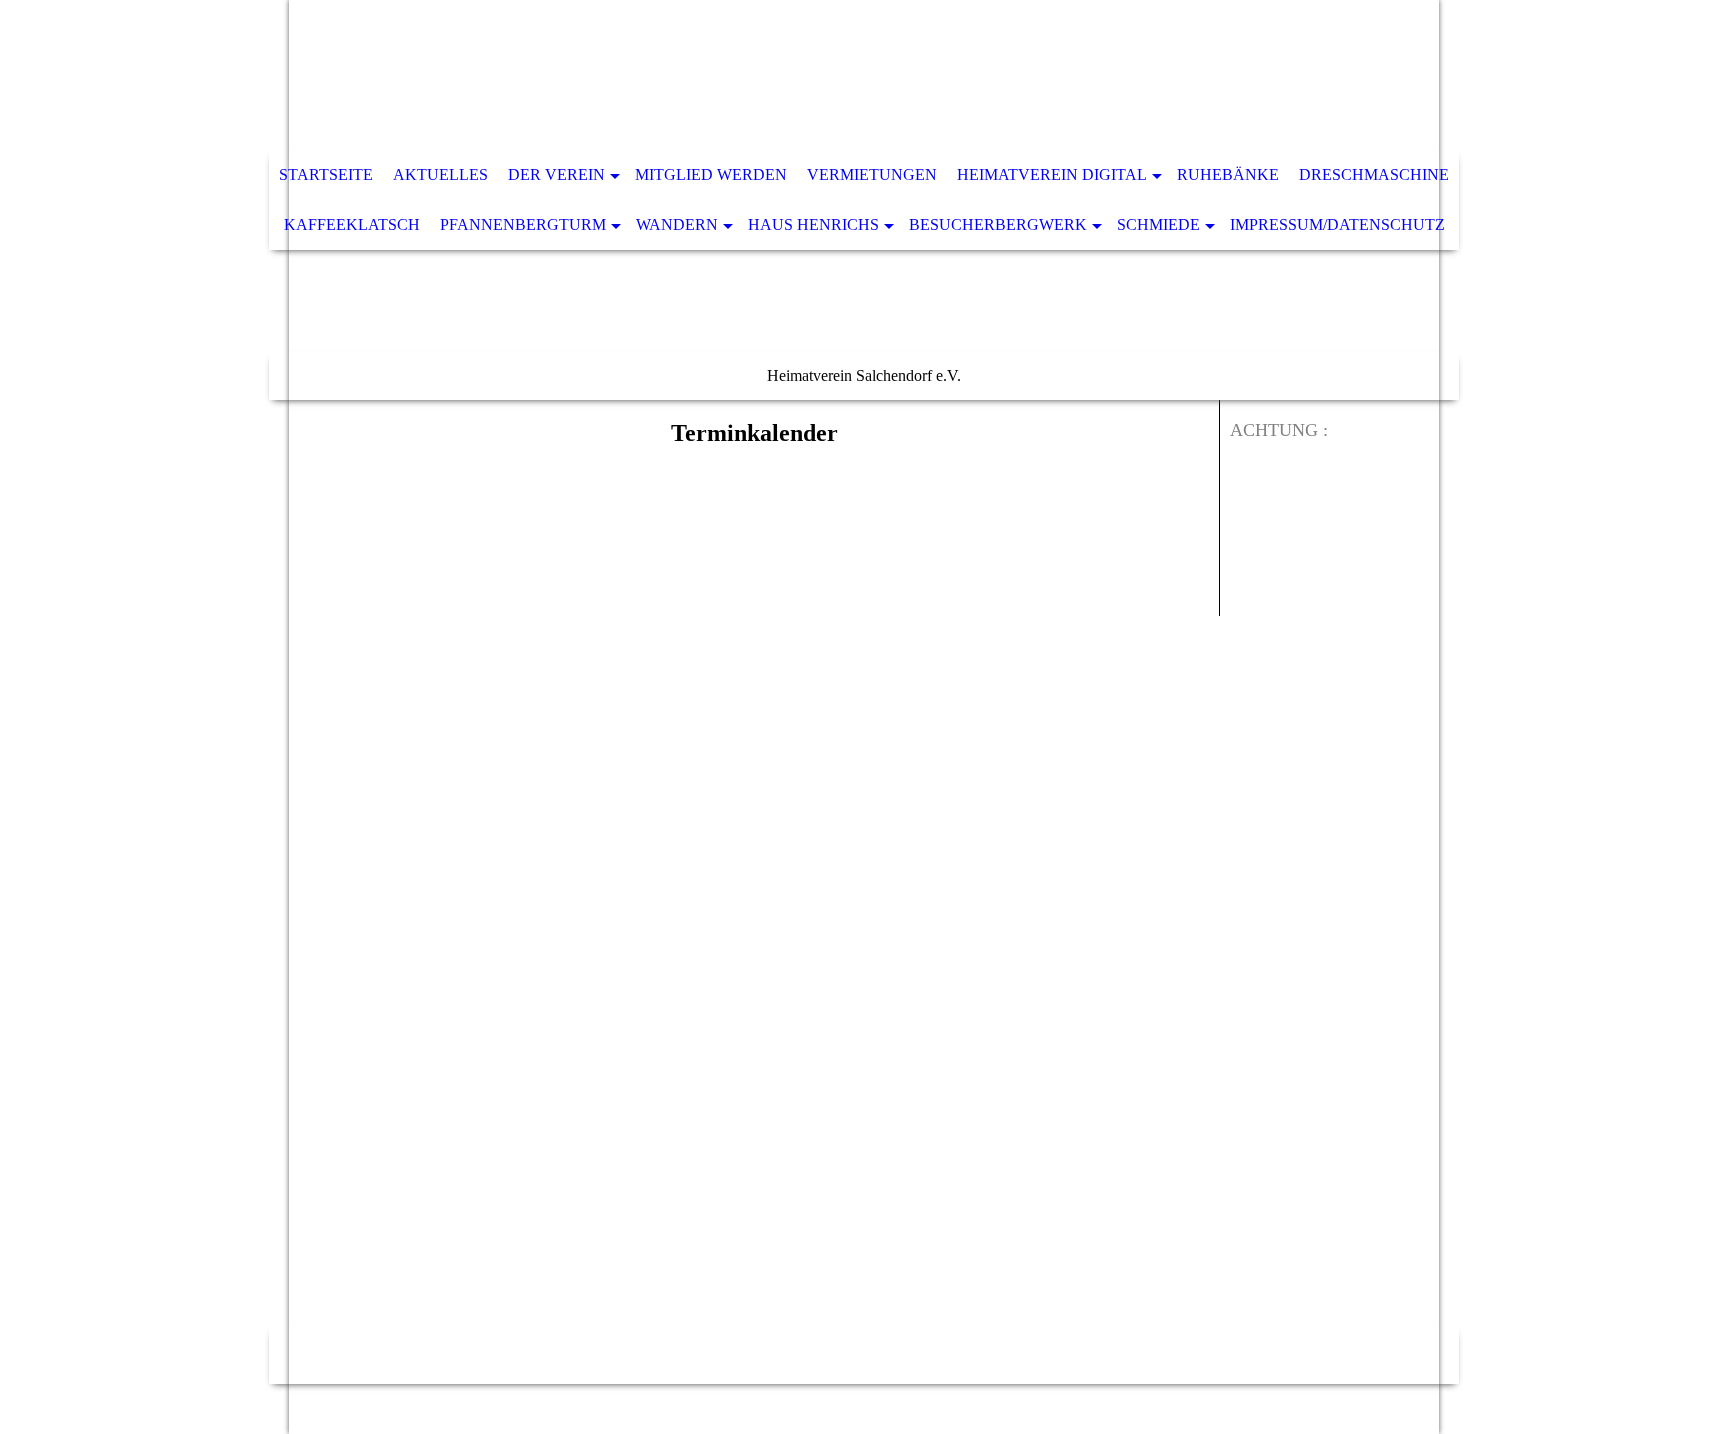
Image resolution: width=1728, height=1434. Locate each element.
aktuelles (440, 174)
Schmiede (1158, 224)
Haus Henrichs (813, 224)
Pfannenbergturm (523, 224)
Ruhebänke (1228, 174)
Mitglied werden (711, 174)
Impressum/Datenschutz (1337, 224)
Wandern (677, 224)
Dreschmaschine (1374, 174)
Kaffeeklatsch (352, 224)
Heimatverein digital (1052, 174)
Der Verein (556, 174)
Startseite (326, 174)
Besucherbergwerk (998, 224)
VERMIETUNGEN (872, 174)
